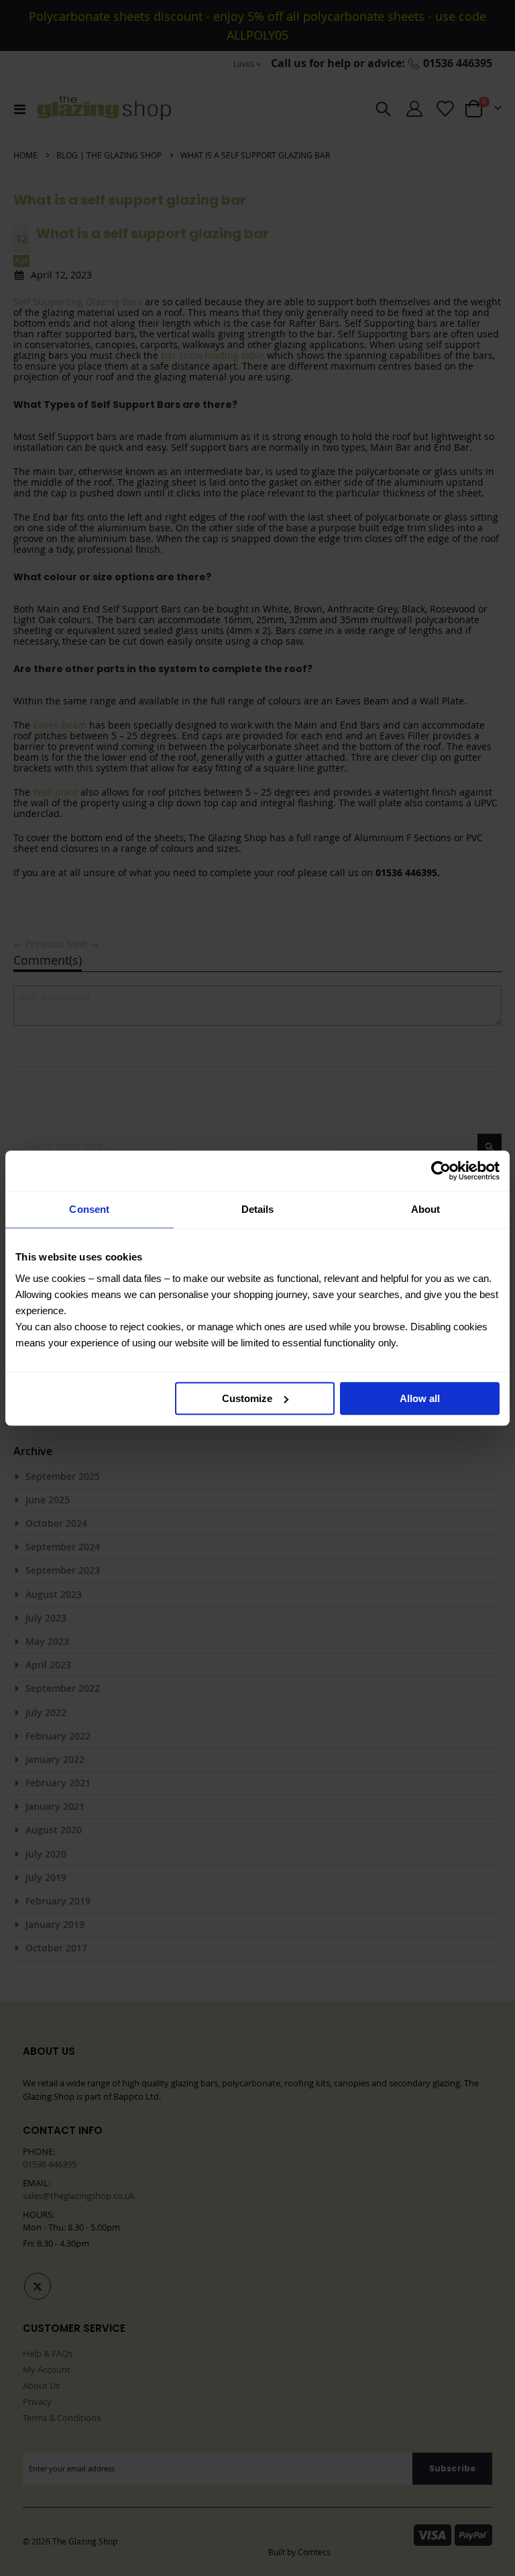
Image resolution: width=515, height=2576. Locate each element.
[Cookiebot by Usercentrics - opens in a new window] (441, 1171)
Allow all (420, 1398)
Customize (247, 1398)
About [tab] (426, 1209)
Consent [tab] (89, 1209)
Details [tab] (258, 1209)
